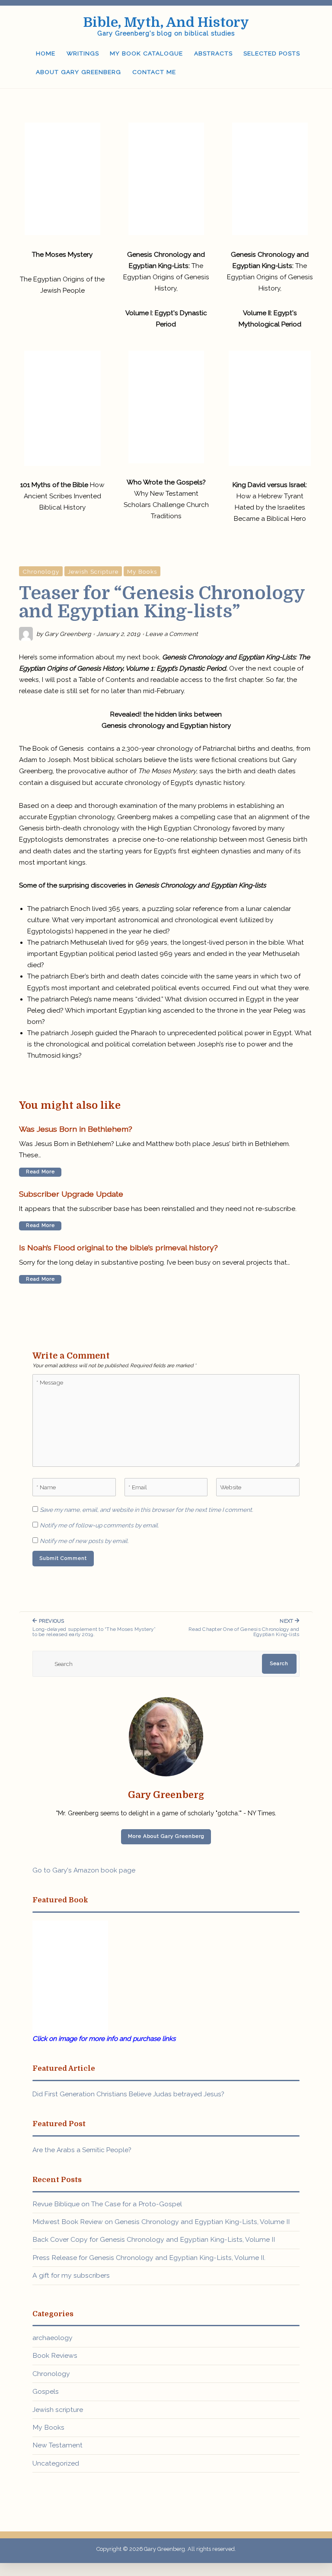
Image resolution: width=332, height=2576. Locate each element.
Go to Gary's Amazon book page (84, 1870)
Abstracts (213, 53)
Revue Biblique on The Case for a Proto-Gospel (107, 2204)
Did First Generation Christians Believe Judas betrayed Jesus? (128, 2094)
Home (46, 53)
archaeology (53, 2338)
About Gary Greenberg (78, 72)
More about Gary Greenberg (166, 1836)
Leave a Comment (172, 634)
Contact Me (154, 72)
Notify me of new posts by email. (84, 1541)
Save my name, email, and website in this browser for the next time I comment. (147, 1510)
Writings (83, 53)
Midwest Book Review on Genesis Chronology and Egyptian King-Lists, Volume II (161, 2222)
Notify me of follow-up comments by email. (99, 1525)
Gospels (46, 2391)
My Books (142, 571)
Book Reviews (55, 2355)
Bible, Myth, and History (166, 23)
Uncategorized (56, 2463)
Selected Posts (272, 53)
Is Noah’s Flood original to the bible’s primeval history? (118, 1248)
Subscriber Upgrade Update (71, 1194)
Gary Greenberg (68, 634)
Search (279, 1663)
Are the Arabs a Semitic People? (82, 2150)
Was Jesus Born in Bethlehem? (76, 1129)
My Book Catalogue (146, 53)
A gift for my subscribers (71, 2275)
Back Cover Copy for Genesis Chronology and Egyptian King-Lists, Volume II (154, 2239)
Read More (40, 1172)
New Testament (57, 2445)
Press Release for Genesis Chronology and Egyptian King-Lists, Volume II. (149, 2258)
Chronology (41, 571)
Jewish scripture (93, 571)
